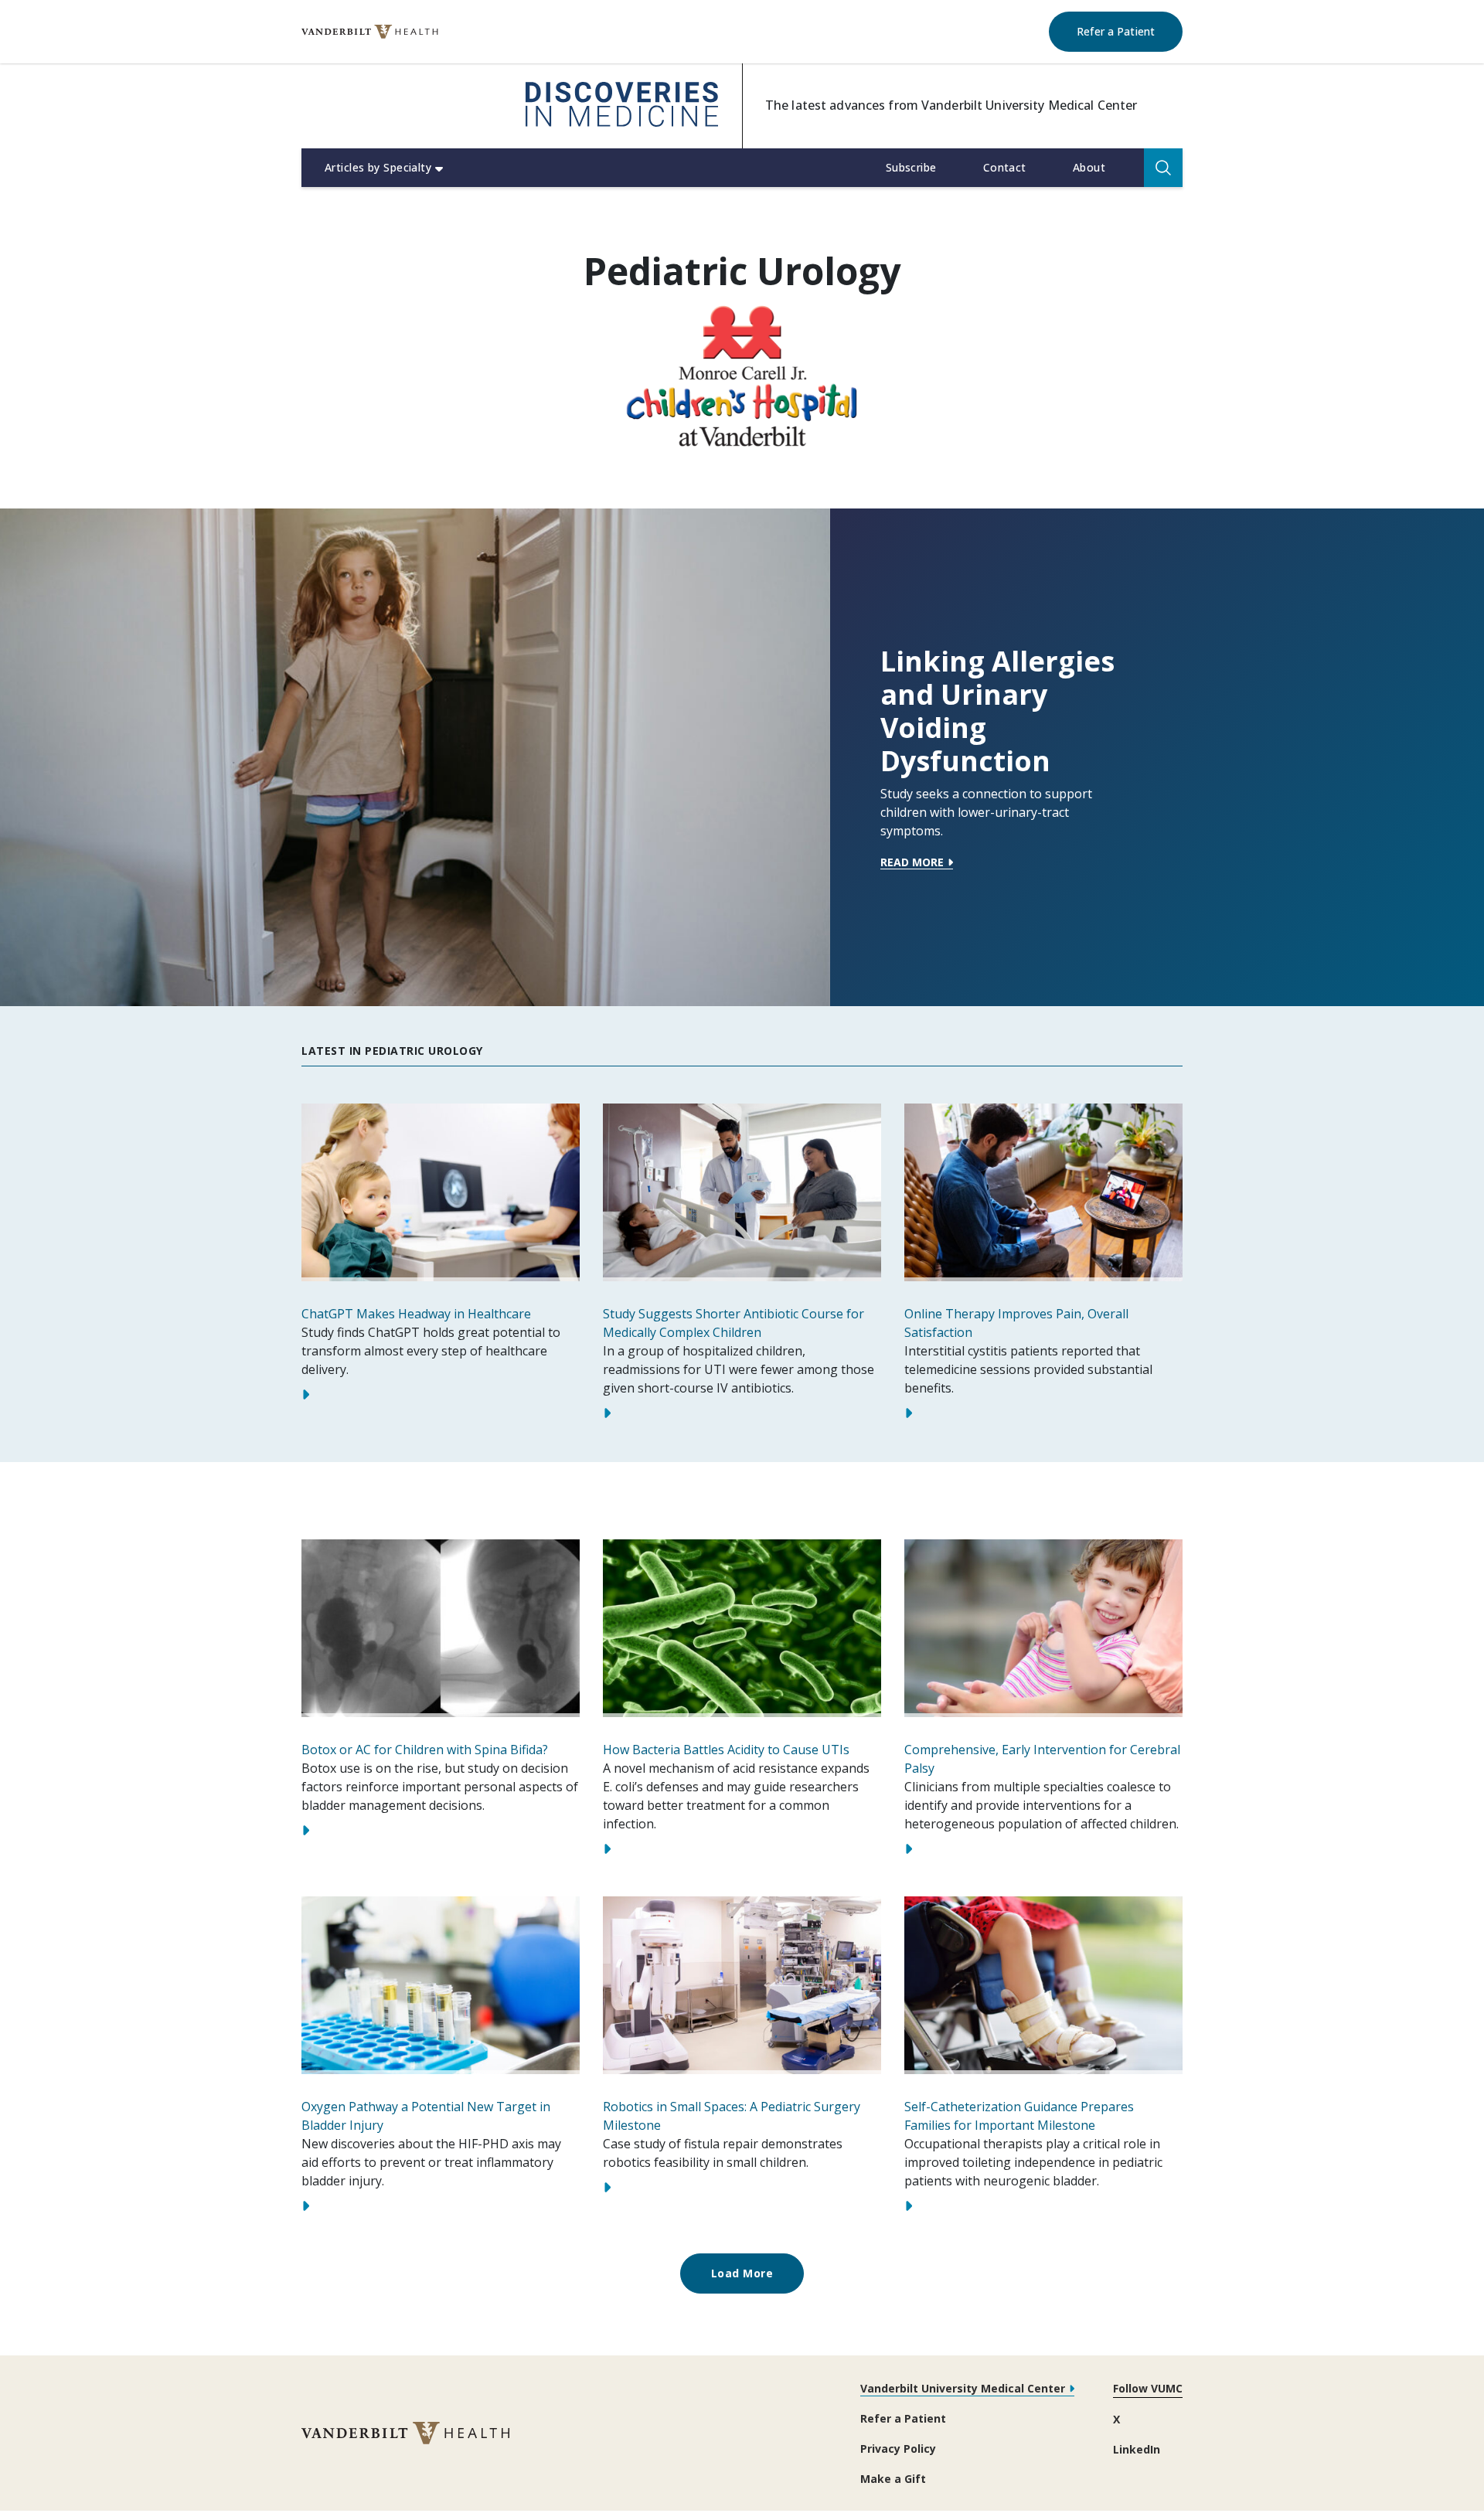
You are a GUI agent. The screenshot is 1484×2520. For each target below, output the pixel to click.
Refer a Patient (1130, 31)
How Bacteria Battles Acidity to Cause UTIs (726, 1750)
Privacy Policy (898, 2449)
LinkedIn (1137, 2449)
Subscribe (911, 167)
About (1089, 167)
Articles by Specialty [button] (378, 167)
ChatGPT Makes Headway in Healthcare (416, 1314)
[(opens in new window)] (370, 32)
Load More (742, 2273)
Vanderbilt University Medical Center (963, 2388)
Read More (912, 863)
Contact (1005, 167)
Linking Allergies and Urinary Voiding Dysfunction (997, 711)
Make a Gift (893, 2479)
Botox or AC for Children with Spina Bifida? (425, 1750)
